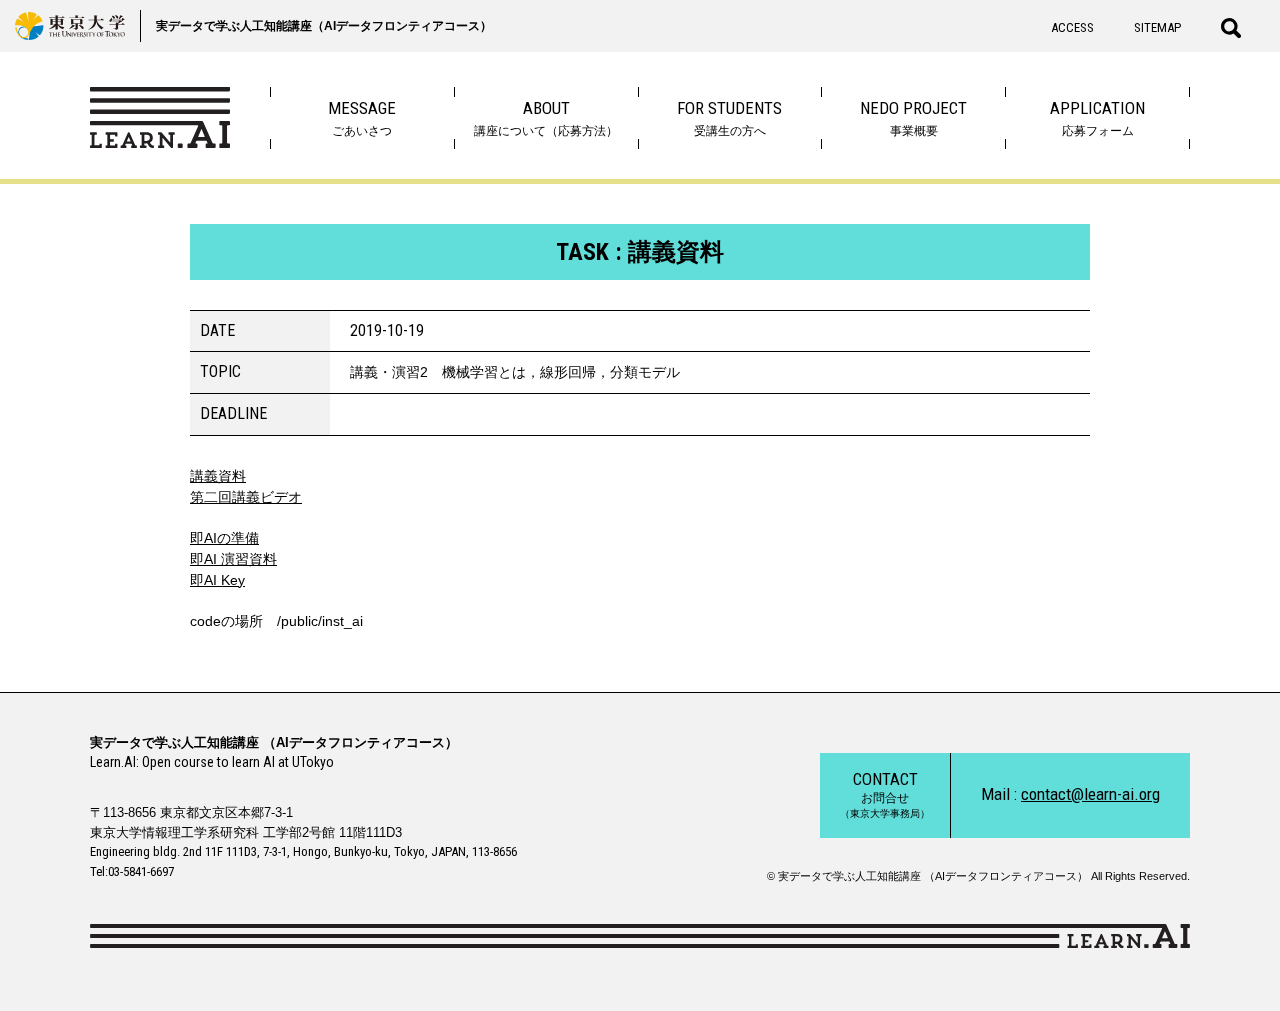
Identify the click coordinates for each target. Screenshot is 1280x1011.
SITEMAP (1157, 27)
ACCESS (1072, 27)
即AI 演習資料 (233, 559)
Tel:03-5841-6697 (132, 871)
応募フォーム (1097, 118)
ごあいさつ (362, 118)
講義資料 (218, 476)
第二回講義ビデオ (246, 497)
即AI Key (217, 580)
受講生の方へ (729, 118)
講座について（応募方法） (546, 118)
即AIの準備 (224, 538)
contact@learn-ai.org (1090, 794)
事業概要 (913, 118)
